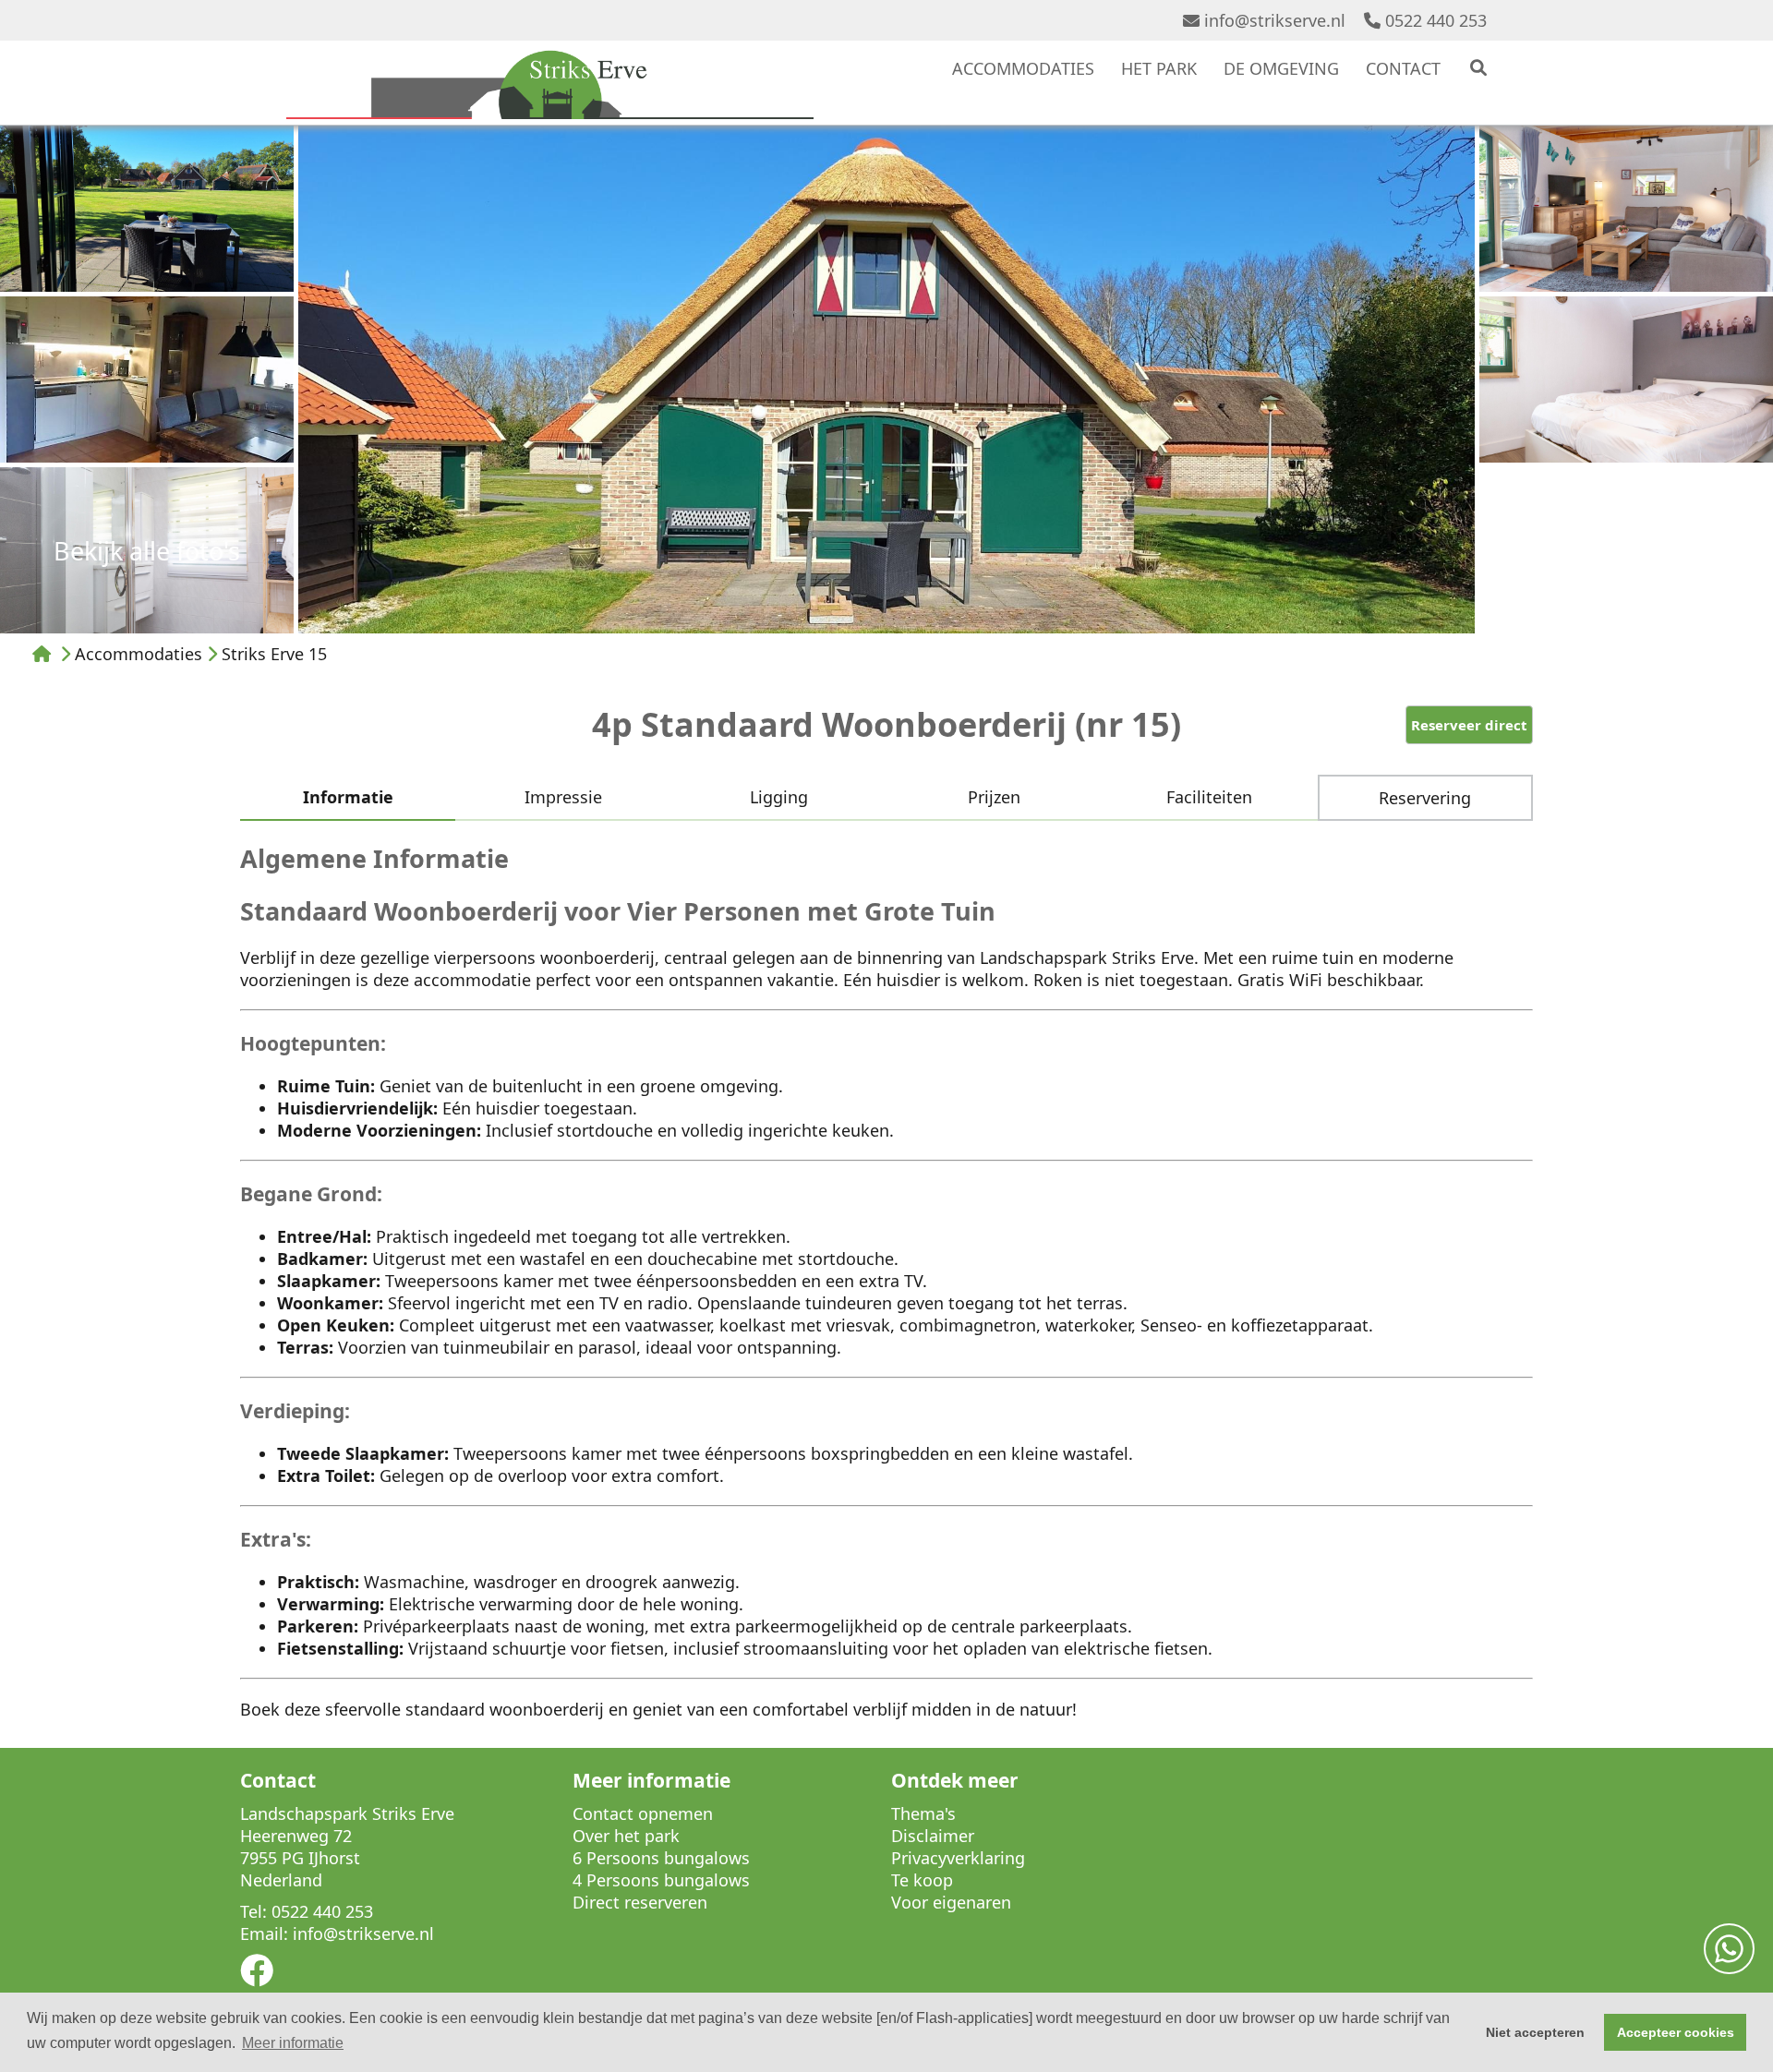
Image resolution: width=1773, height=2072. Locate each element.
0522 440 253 (1436, 20)
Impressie (563, 797)
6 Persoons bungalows (661, 1858)
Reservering (1425, 798)
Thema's (923, 1813)
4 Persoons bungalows (661, 1880)
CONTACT (1403, 68)
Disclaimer (933, 1836)
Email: (264, 1933)
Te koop (922, 1880)
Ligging (779, 797)
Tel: (253, 1911)
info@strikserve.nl (1275, 20)
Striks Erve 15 (274, 654)
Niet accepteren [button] (1535, 2032)
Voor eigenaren (951, 1902)
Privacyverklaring (958, 1858)
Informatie (348, 797)
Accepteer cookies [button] (1676, 2032)
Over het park (626, 1836)
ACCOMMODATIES (1023, 68)
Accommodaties (139, 654)
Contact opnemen (643, 1813)
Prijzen (994, 797)
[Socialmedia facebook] (257, 1976)
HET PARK (1159, 68)
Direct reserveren (640, 1902)
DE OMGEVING (1281, 68)
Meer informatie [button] (293, 2043)
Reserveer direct (1469, 725)
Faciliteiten (1209, 797)
